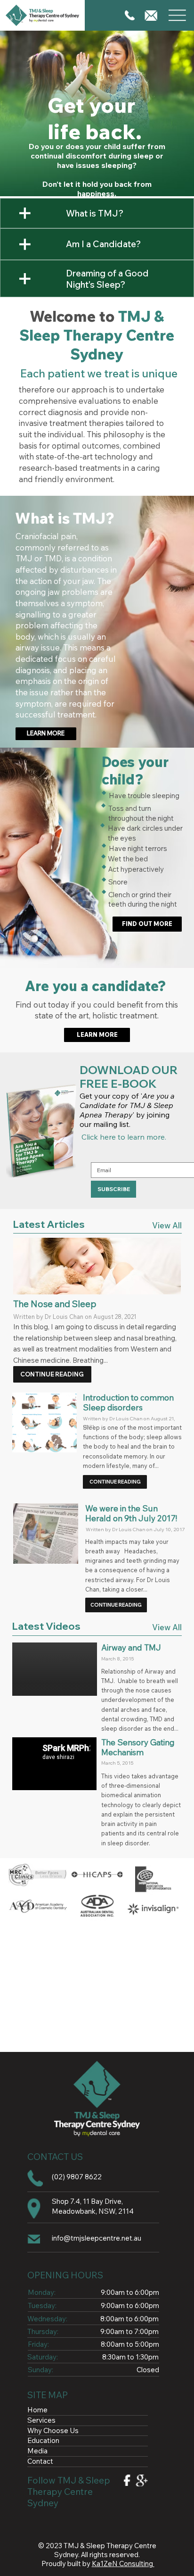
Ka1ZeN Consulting (123, 2563)
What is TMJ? (95, 213)
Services (41, 2420)
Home (37, 2410)
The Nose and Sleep (55, 1304)
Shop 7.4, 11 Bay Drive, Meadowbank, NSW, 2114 (93, 2206)
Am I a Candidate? (103, 244)
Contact (40, 2461)
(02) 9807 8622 (77, 2177)
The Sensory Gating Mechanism (138, 1747)
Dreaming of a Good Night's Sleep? (107, 279)
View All (167, 1225)
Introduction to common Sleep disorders (128, 1402)
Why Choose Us (53, 2430)
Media (37, 2451)
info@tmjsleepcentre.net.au (97, 2238)
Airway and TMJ (131, 1647)
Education (43, 2440)
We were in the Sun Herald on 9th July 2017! (131, 1513)
